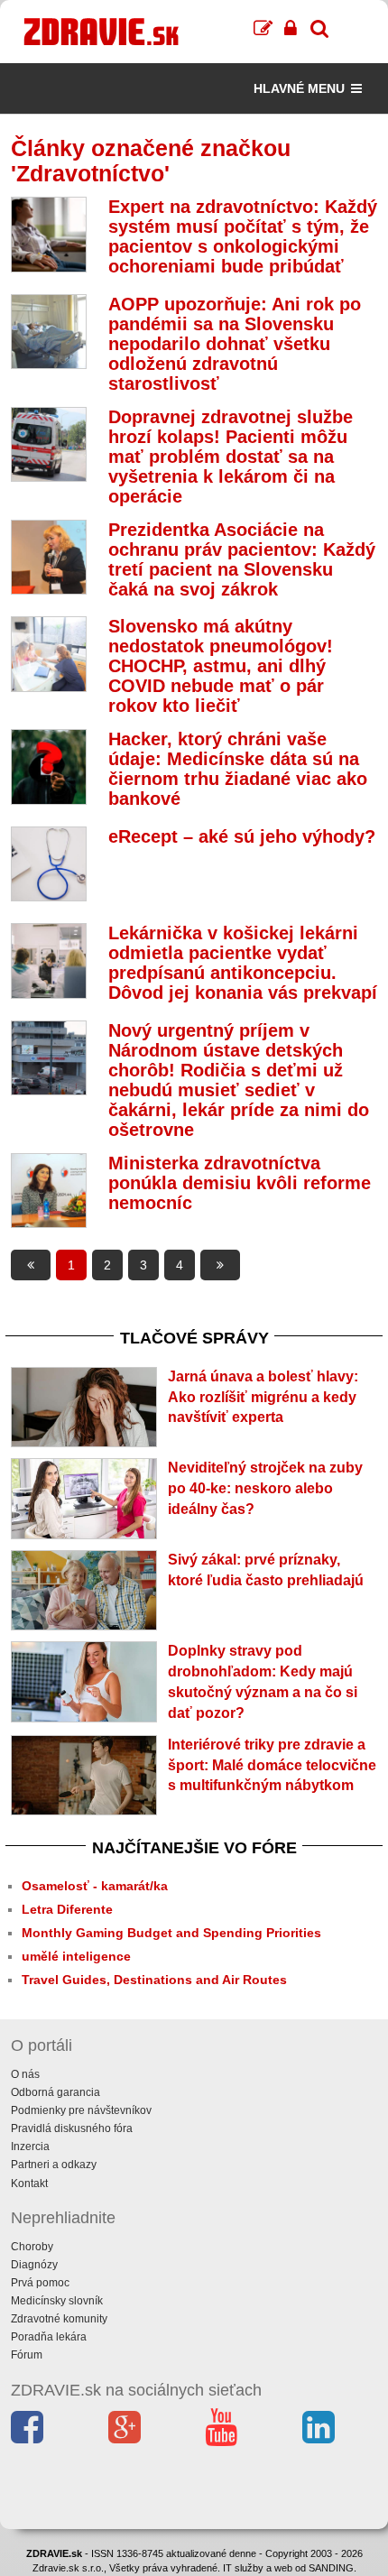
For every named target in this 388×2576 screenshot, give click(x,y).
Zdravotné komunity (59, 2319)
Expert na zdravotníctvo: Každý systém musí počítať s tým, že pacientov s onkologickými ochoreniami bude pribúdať (243, 236)
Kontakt (29, 2184)
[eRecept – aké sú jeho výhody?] (49, 864)
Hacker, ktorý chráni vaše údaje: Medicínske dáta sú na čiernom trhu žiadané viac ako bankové (238, 769)
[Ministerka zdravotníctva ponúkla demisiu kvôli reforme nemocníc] (49, 1191)
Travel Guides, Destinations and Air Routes (154, 1980)
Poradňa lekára (49, 2337)
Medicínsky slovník (57, 2301)
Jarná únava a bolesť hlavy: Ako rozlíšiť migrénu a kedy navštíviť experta (263, 1397)
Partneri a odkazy (54, 2165)
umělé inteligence (76, 1956)
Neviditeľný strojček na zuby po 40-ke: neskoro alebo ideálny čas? (265, 1488)
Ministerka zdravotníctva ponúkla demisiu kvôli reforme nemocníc (240, 1183)
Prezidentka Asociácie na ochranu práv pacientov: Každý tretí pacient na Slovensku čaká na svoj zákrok (242, 559)
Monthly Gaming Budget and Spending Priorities (171, 1933)
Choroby (32, 2247)
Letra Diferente (67, 1909)
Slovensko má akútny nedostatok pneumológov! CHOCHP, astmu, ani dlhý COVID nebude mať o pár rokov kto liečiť (221, 666)
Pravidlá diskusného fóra (72, 2128)
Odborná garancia (55, 2092)
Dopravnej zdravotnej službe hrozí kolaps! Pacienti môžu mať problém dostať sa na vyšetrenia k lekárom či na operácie (231, 457)
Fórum (27, 2355)
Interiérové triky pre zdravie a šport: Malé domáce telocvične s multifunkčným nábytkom (272, 1765)
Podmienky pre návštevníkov (81, 2110)
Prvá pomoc (40, 2283)
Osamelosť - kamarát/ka (95, 1886)
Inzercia (30, 2147)
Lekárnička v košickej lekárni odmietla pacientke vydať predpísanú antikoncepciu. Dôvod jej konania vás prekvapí (243, 963)
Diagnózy (34, 2265)
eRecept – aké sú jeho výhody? (242, 836)
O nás (25, 2074)
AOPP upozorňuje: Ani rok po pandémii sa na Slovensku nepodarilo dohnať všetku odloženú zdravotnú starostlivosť (235, 344)
